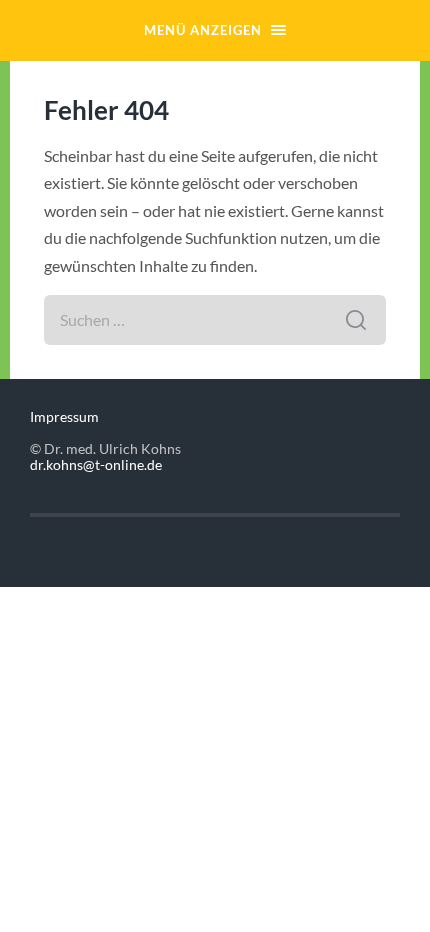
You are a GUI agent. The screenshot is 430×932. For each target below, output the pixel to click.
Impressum (64, 417)
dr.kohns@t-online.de (96, 465)
